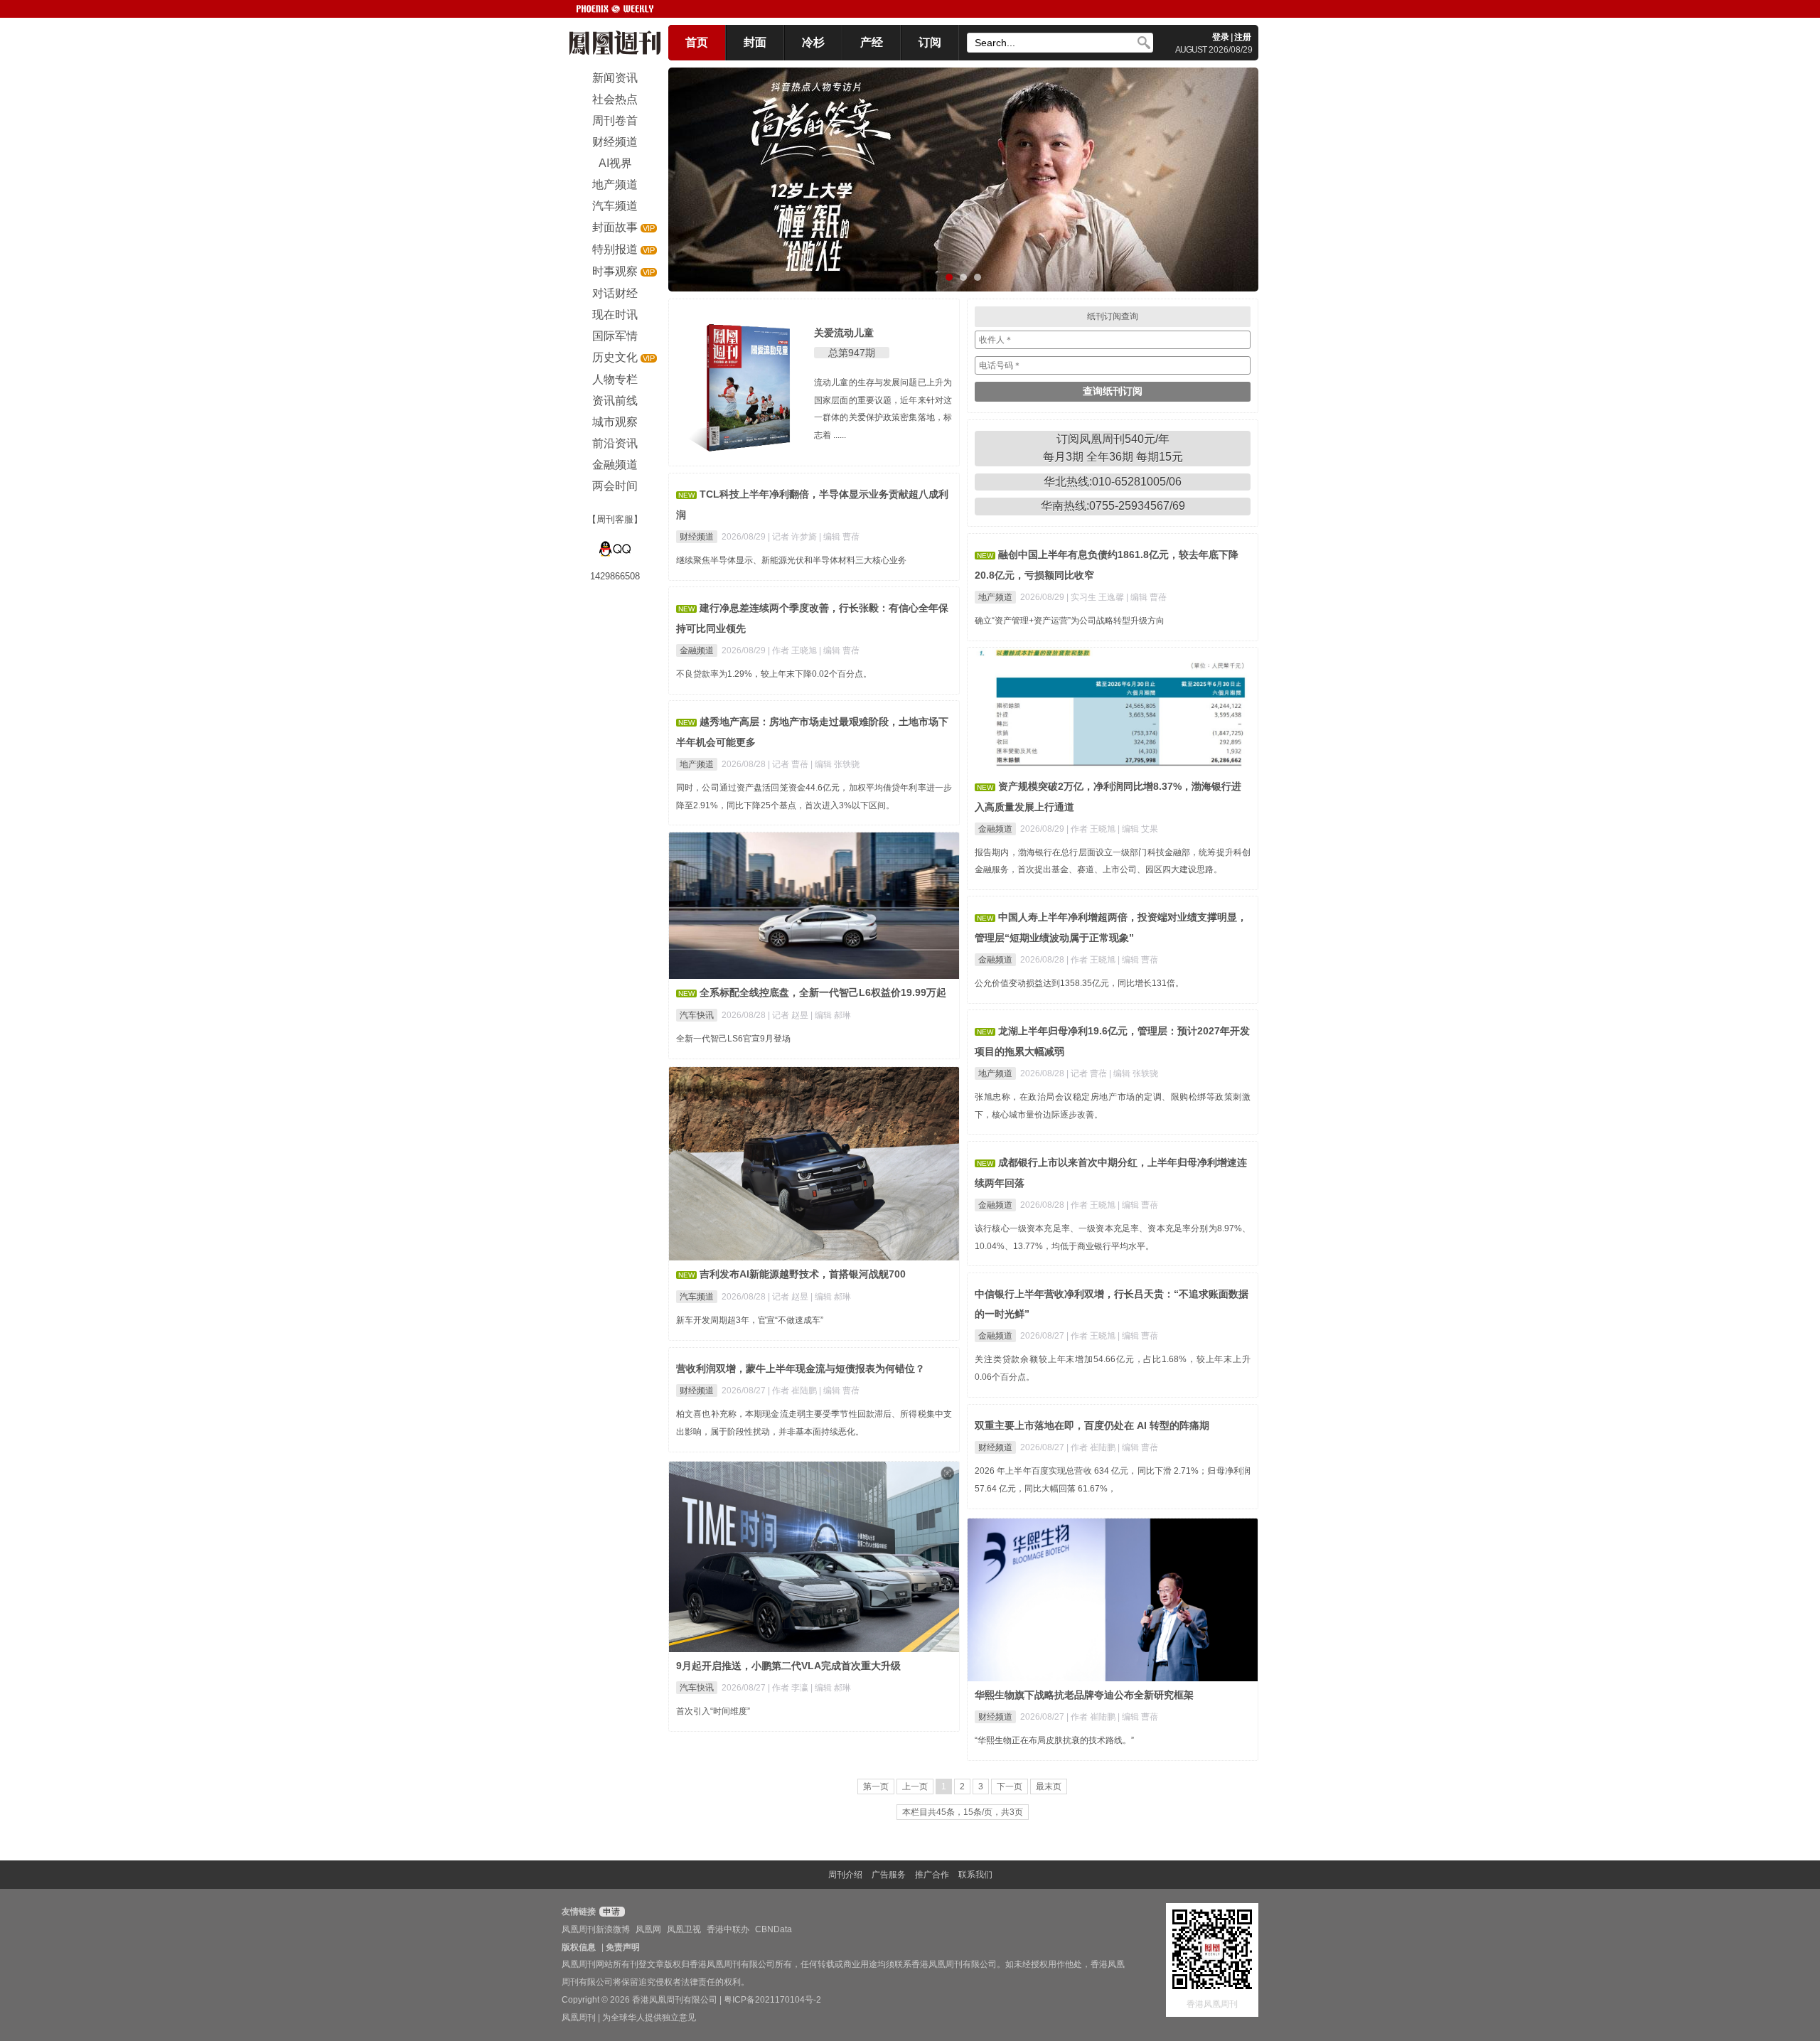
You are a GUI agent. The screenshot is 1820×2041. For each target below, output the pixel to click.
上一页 (915, 1786)
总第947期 (852, 353)
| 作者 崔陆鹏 (793, 1391)
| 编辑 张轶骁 (835, 764)
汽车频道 (697, 1297)
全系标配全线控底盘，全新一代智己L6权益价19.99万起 (823, 992)
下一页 (1010, 1786)
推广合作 (932, 1875)
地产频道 (995, 597)
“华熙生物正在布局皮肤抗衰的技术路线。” (1054, 1740)
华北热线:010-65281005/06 (1113, 482)
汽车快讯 (697, 1015)
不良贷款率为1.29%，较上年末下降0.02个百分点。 (774, 674)
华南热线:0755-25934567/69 (1113, 506)
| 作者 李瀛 (789, 1688)
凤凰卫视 (684, 1929)
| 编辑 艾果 (1138, 829)
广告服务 (889, 1875)
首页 (697, 42)
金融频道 (697, 650)
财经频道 (697, 537)
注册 (1243, 37)
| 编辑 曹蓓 (839, 537)
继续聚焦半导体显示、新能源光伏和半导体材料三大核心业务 (791, 560)
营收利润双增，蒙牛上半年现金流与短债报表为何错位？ (801, 1368)
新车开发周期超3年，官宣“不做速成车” (750, 1320)
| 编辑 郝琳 (831, 1015)
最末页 (1049, 1786)
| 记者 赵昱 (789, 1015)
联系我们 (975, 1875)
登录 (1221, 37)
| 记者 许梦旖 (793, 537)
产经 (872, 42)
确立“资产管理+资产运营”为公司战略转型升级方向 (1070, 621)
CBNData (773, 1929)
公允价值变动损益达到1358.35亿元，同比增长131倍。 (1079, 983)
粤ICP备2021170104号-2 (772, 2000)
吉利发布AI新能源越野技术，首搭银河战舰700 (803, 1274)
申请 (610, 1912)
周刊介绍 (845, 1875)
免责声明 (623, 1947)
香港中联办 (728, 1929)
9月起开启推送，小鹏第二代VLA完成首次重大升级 (788, 1666)
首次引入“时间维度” (713, 1711)
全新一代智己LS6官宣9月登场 (733, 1039)
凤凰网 (648, 1929)
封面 (755, 42)
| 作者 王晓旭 (793, 650)
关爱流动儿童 (844, 333)
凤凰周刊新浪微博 (596, 1929)
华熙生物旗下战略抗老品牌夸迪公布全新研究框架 (1084, 1695)
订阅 (930, 42)
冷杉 (813, 42)
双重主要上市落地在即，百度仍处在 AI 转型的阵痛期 (1092, 1425)
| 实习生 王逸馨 (1096, 597)
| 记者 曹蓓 (789, 764)
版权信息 (579, 1947)
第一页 (876, 1786)
